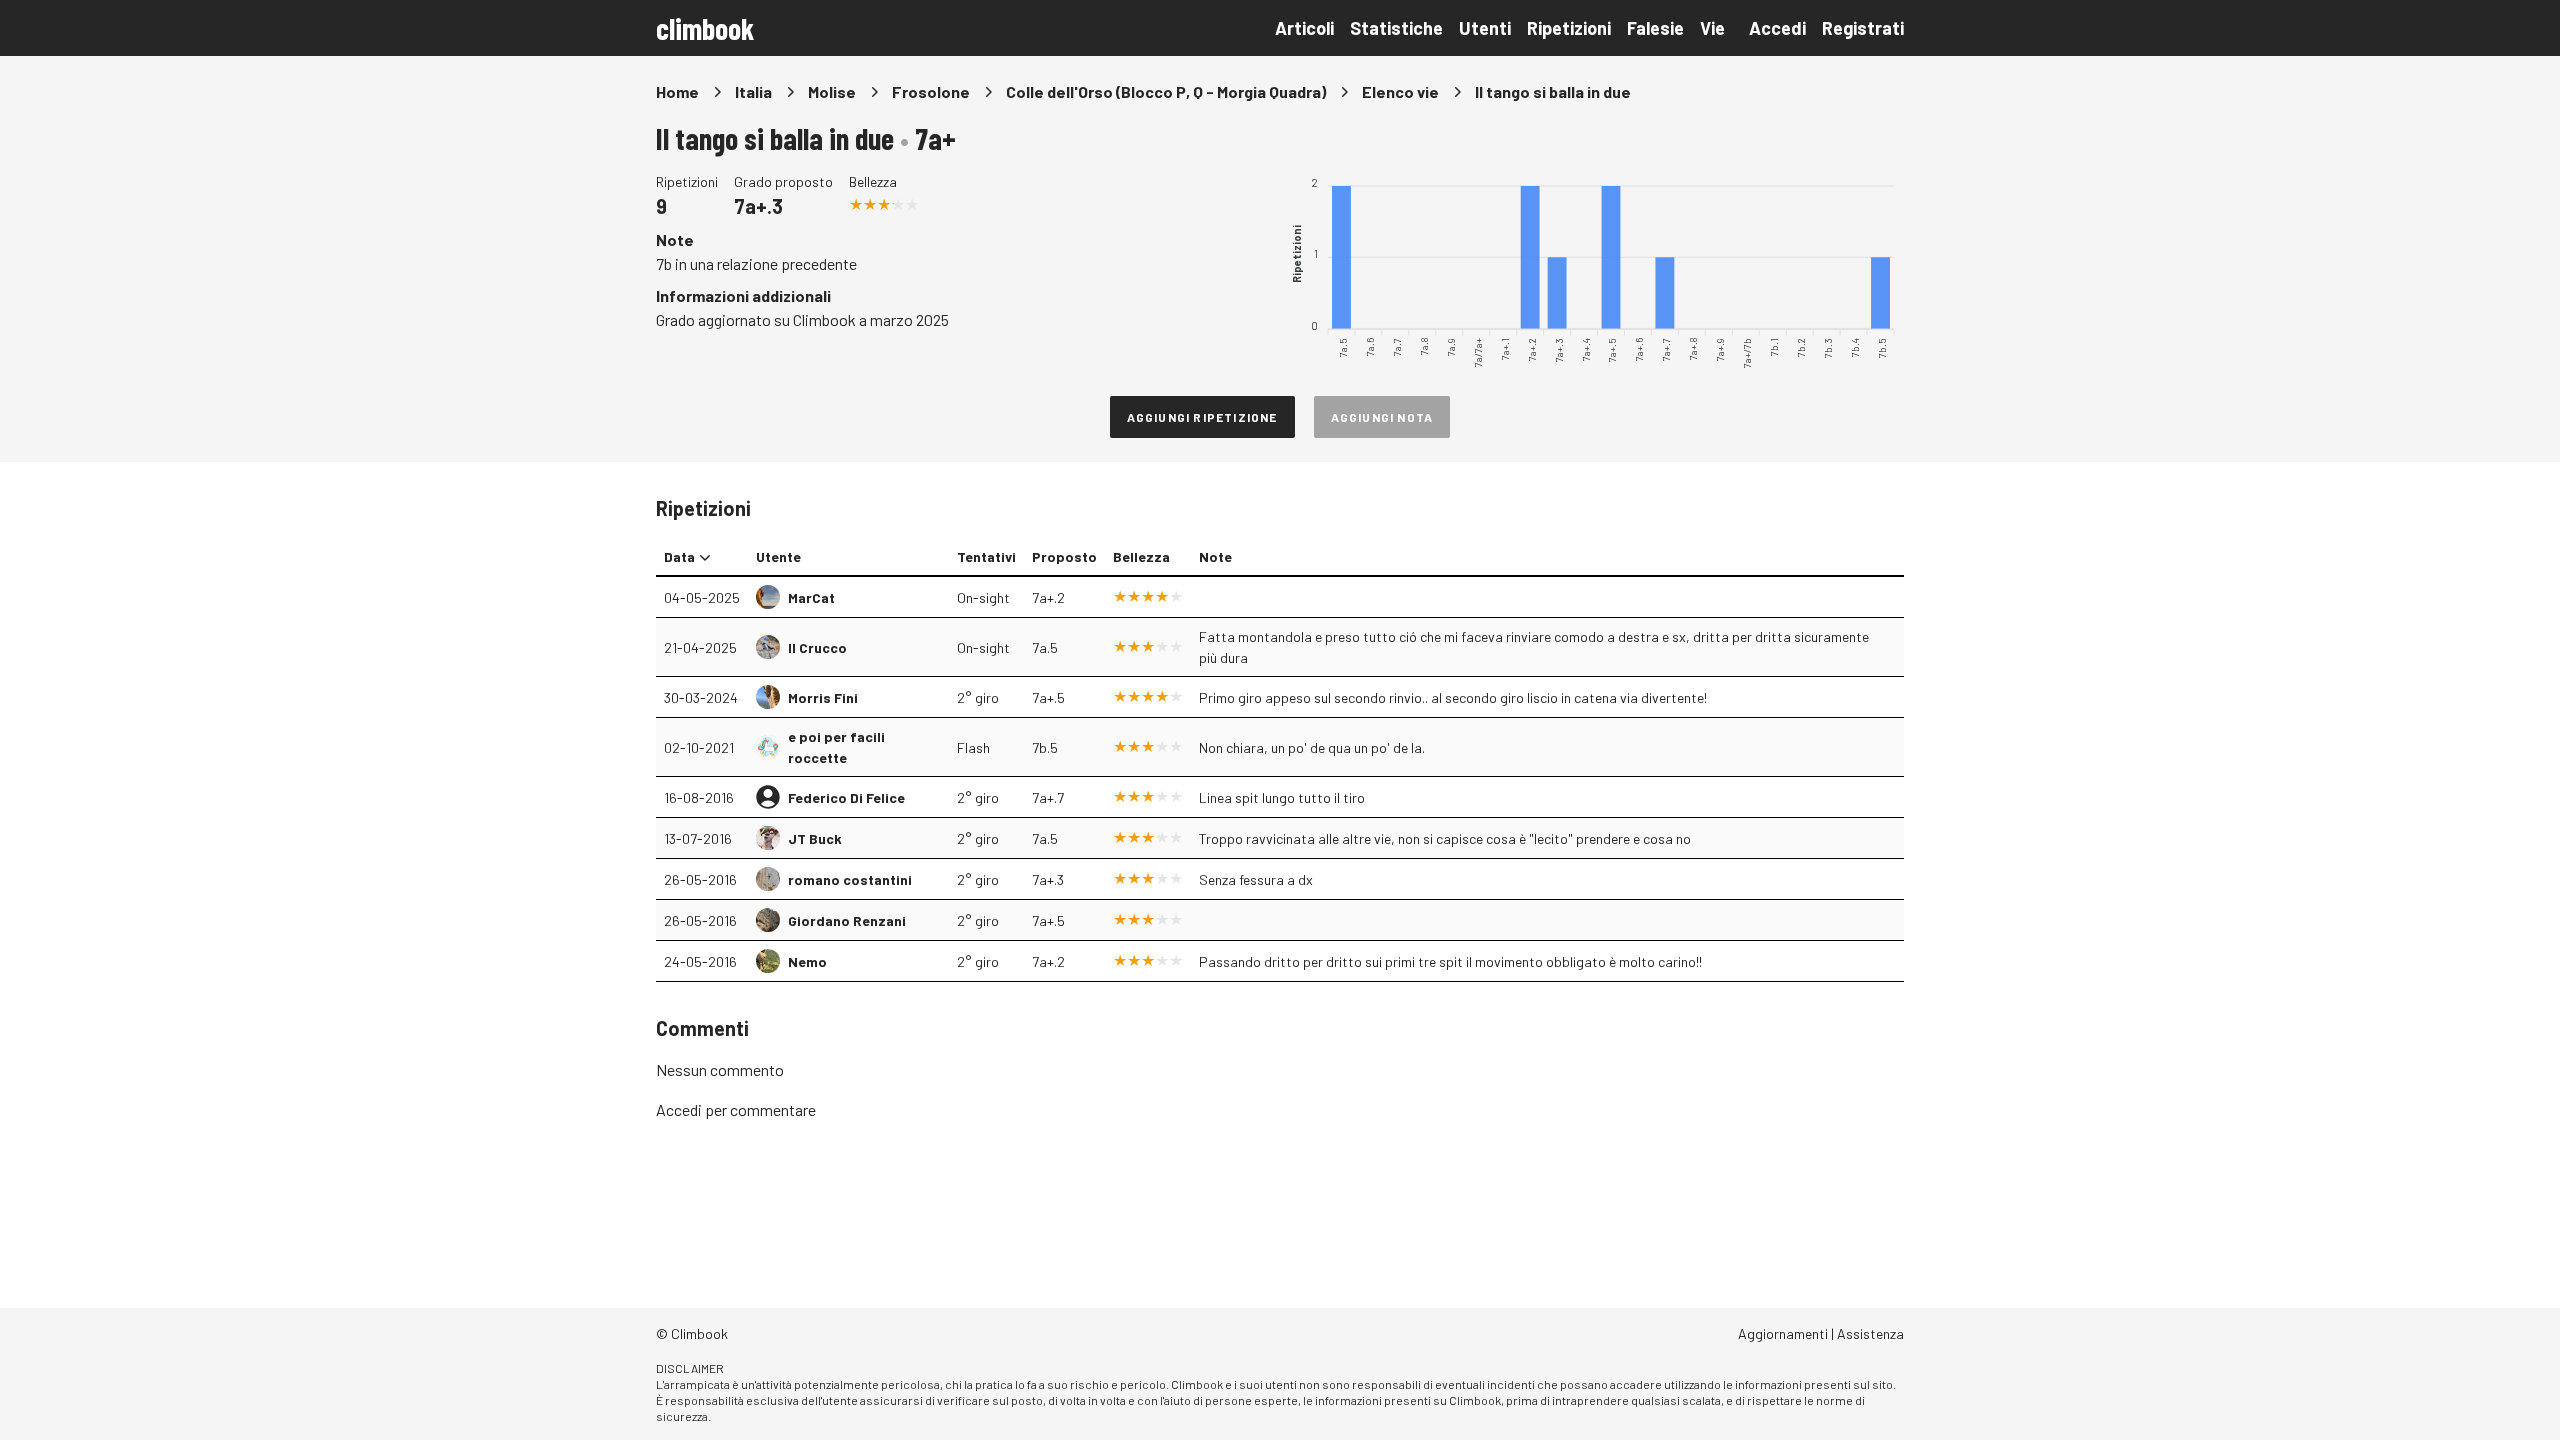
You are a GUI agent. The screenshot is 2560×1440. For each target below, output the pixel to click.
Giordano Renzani (847, 920)
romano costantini (850, 879)
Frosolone (931, 91)
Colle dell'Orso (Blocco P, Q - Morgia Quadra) (1166, 91)
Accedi (1777, 28)
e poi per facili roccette (836, 747)
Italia (753, 91)
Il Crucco (817, 647)
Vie (1712, 28)
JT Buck (815, 838)
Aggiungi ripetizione (1202, 417)
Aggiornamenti (1783, 1333)
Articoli (1304, 28)
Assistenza (1870, 1333)
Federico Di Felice (846, 797)
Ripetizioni (1569, 28)
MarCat (811, 597)
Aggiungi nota (1382, 417)
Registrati (1863, 28)
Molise (832, 91)
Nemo (807, 961)
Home (677, 91)
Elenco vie (1400, 91)
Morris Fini (823, 697)
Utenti (1485, 28)
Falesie (1655, 28)
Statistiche (1396, 28)
